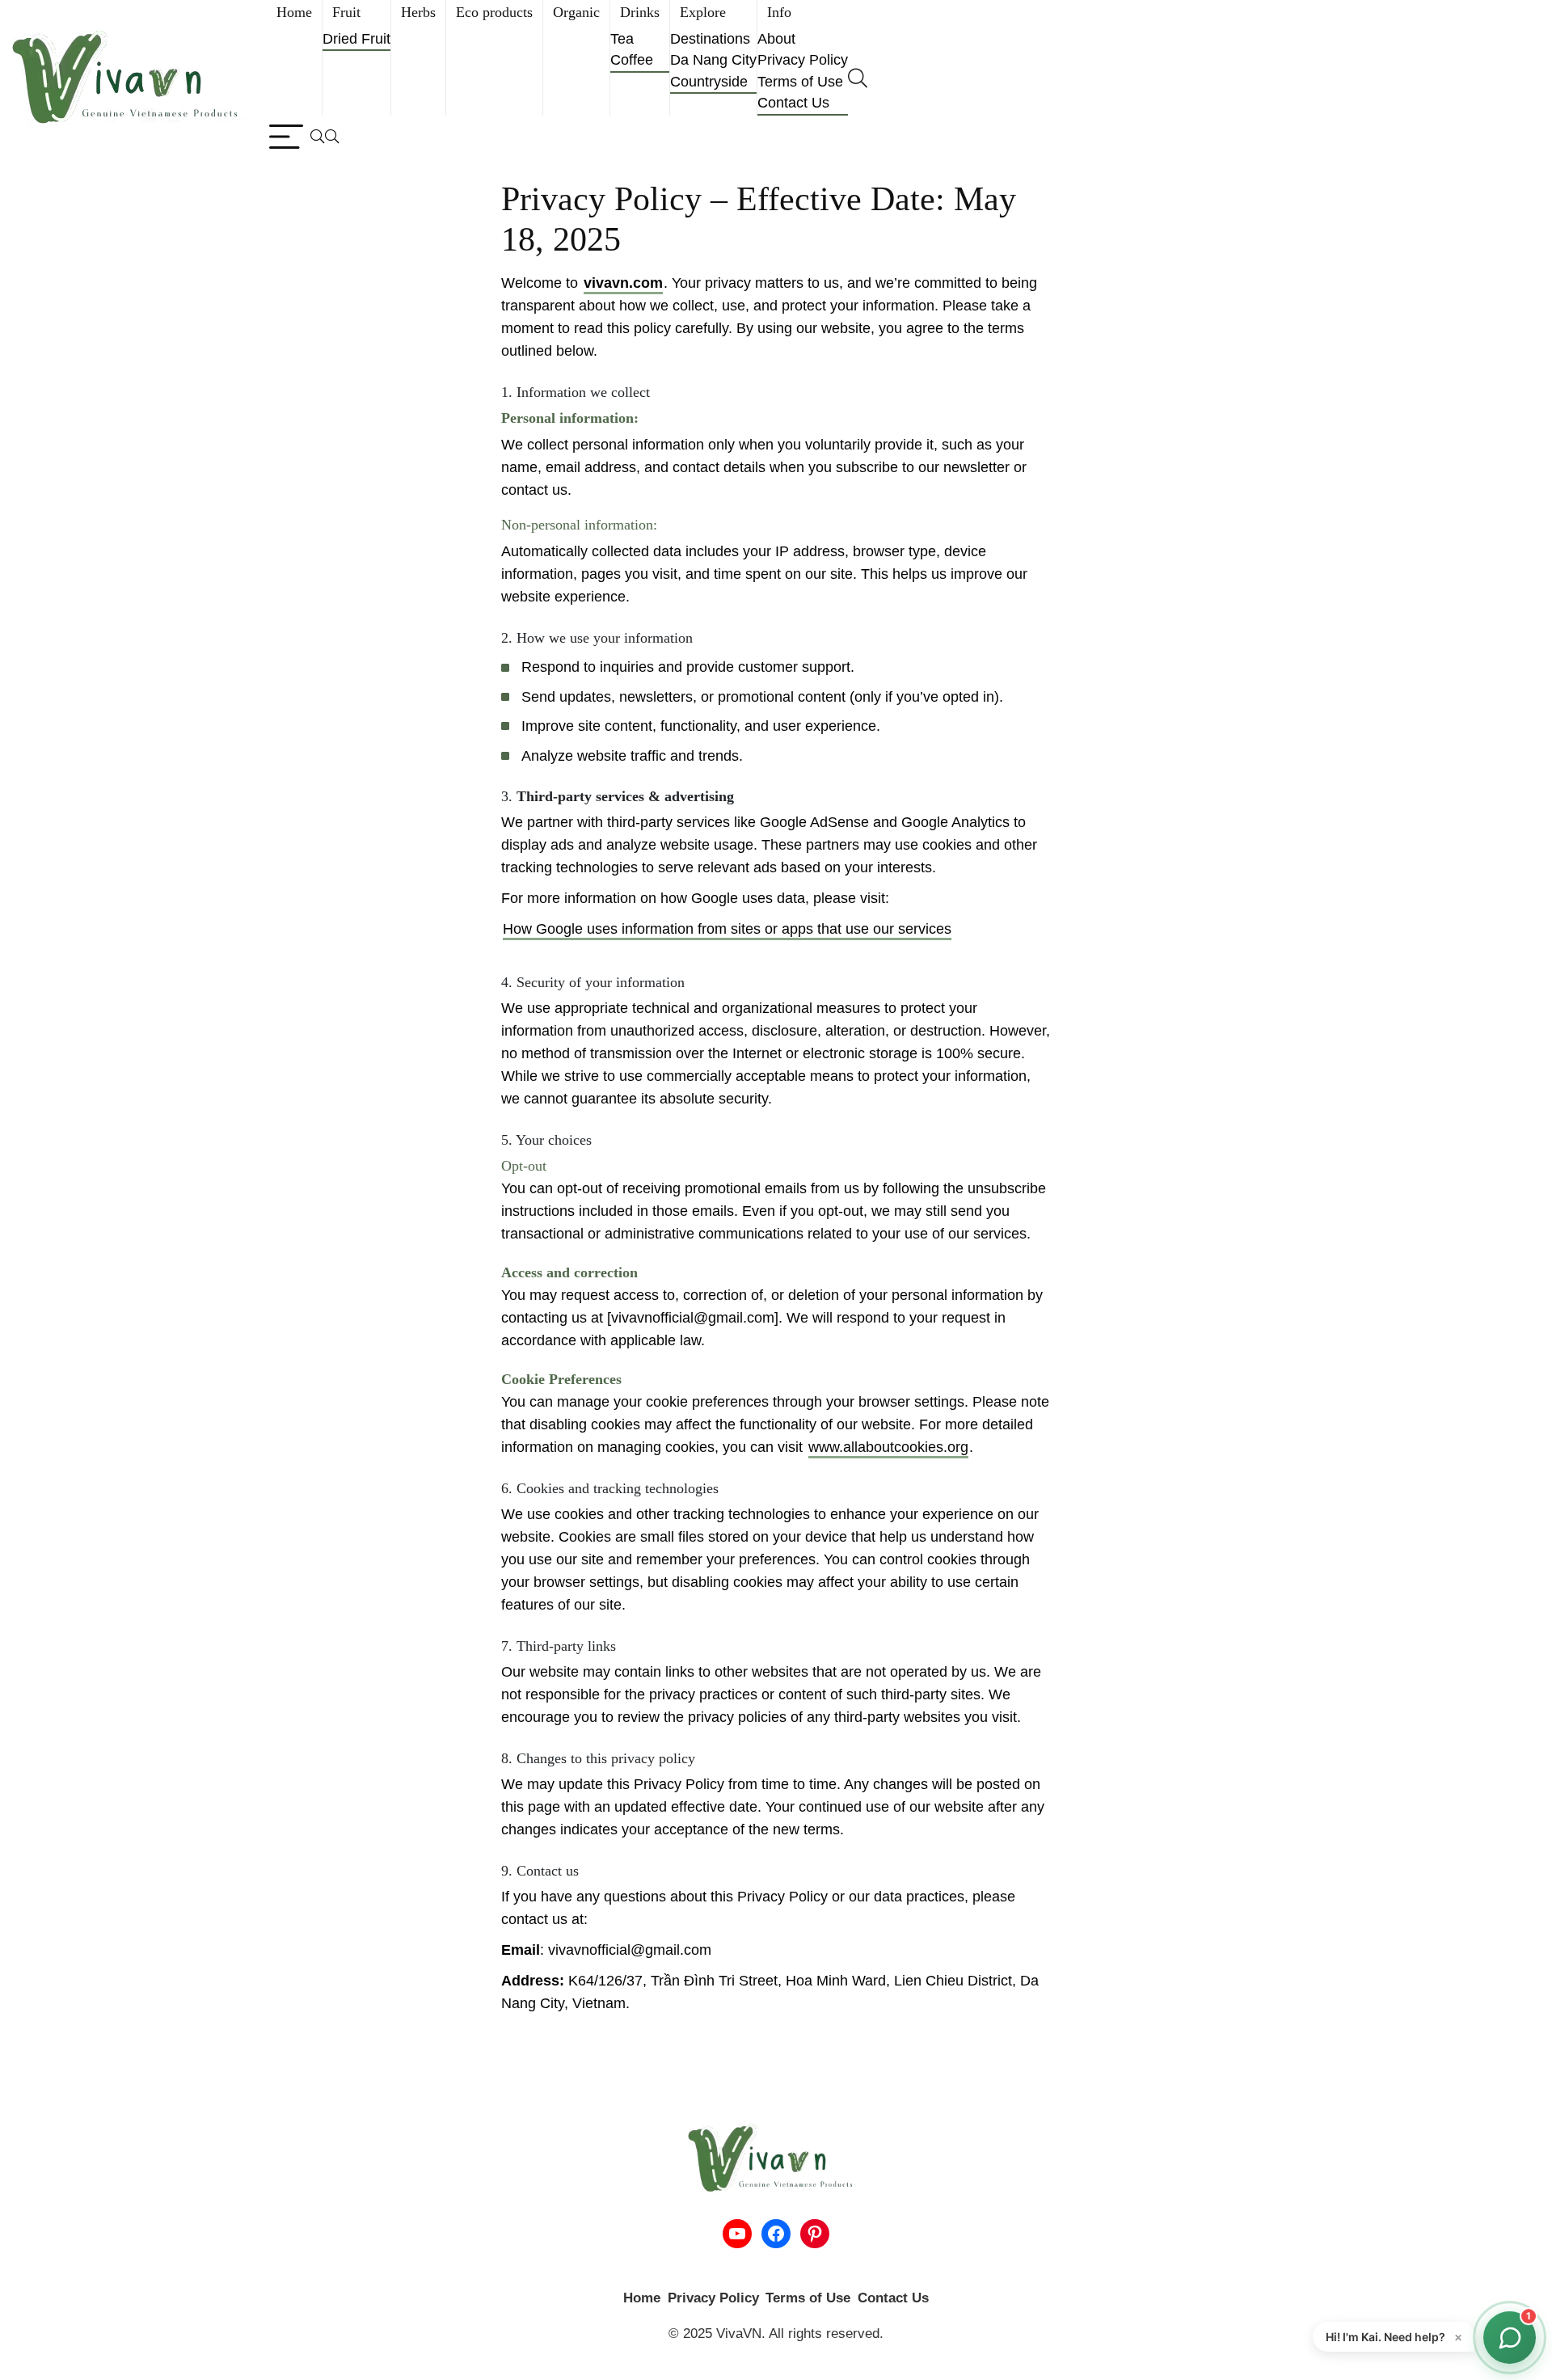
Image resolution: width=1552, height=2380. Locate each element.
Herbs (418, 12)
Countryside (709, 82)
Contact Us (793, 103)
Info (779, 12)
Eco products (494, 12)
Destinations (710, 39)
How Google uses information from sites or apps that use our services (727, 929)
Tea (622, 39)
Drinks (640, 12)
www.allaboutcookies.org (888, 1447)
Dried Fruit (356, 39)
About (776, 39)
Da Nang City (713, 60)
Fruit (346, 12)
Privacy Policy (803, 60)
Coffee (632, 60)
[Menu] (286, 137)
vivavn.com (623, 283)
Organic (576, 12)
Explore (703, 12)
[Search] (325, 137)
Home (294, 12)
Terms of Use (800, 82)
